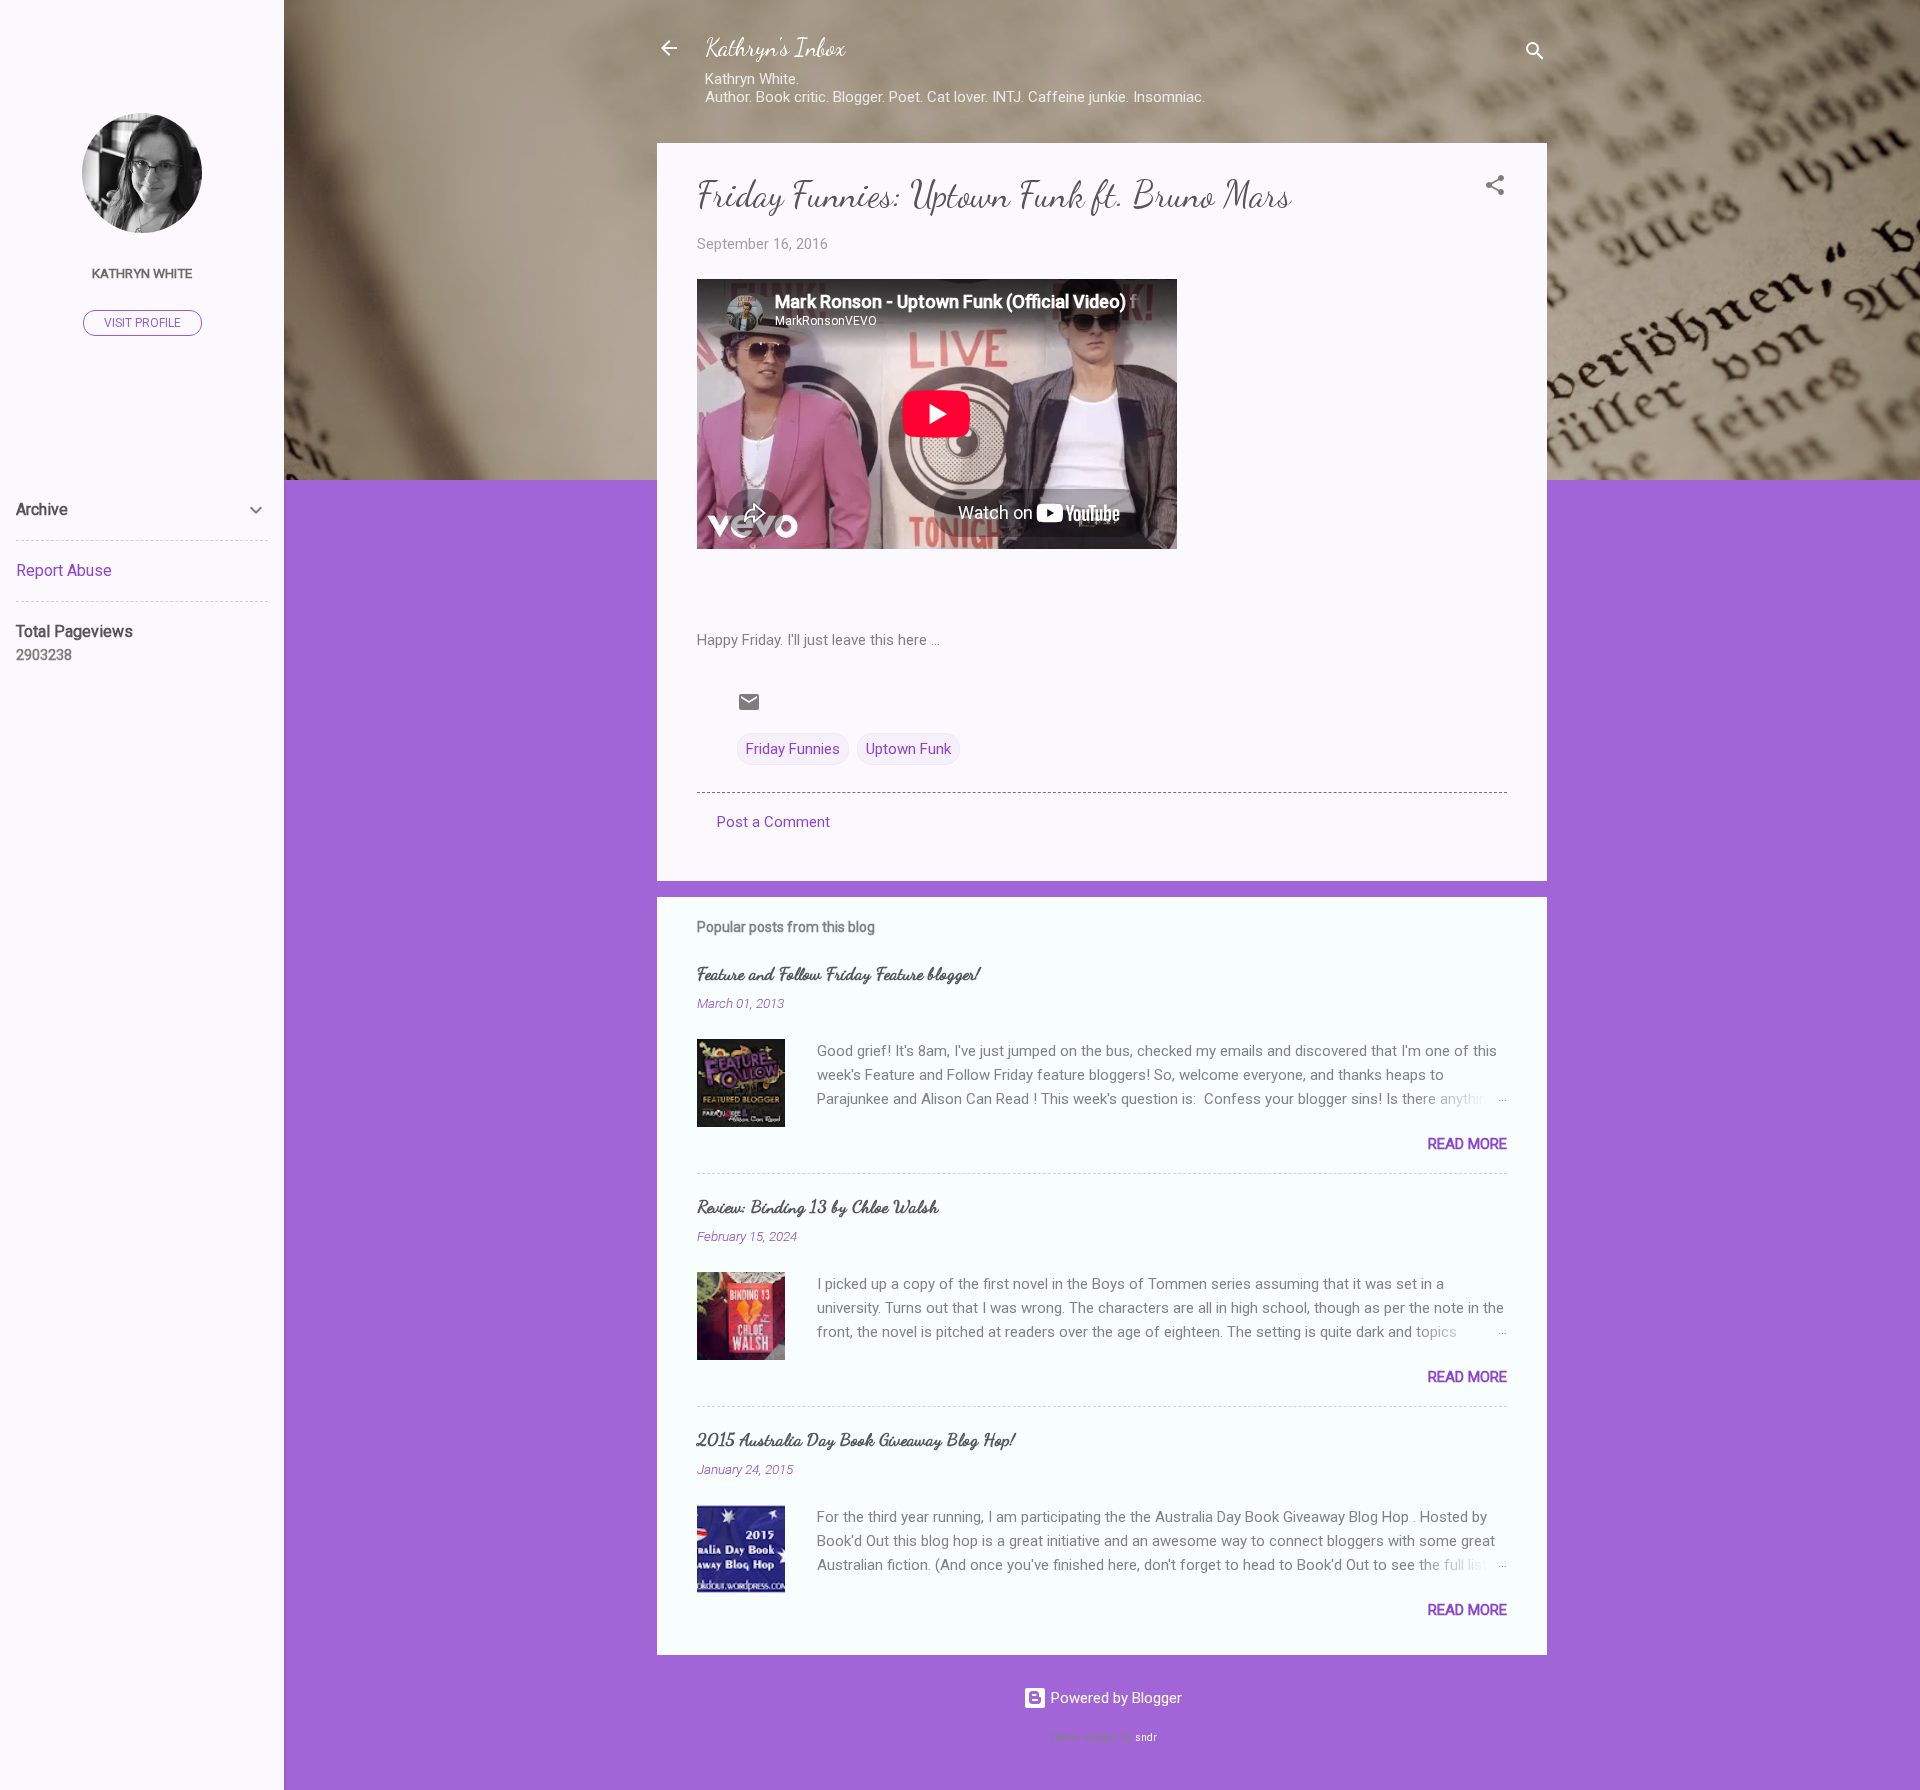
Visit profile (142, 323)
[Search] (1535, 54)
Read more (1467, 1144)
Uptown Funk (908, 749)
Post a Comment (773, 822)
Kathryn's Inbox (775, 47)
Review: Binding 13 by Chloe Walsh (817, 1206)
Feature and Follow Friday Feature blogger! (838, 973)
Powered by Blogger (1114, 1698)
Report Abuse (64, 570)
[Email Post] (749, 709)
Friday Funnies (793, 749)
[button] (1495, 188)
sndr (1146, 1737)
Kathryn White (142, 273)
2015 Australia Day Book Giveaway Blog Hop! (856, 1439)
